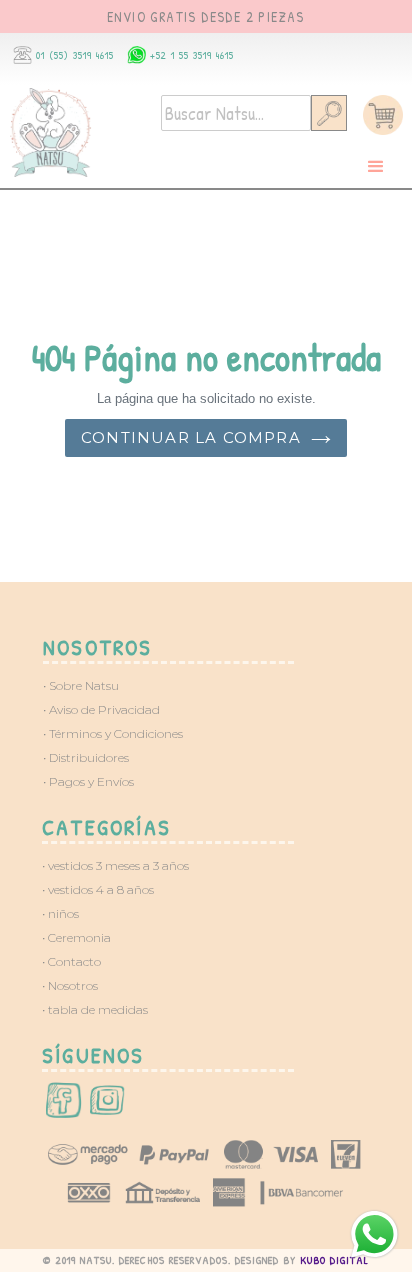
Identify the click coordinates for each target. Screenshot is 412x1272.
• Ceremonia (76, 937)
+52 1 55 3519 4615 (192, 55)
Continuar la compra (191, 437)
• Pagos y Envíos (88, 781)
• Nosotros (70, 985)
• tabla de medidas (95, 1009)
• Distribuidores (86, 757)
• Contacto (71, 961)
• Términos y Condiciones (113, 733)
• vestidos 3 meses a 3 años (115, 865)
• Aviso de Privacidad (101, 709)
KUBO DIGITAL (334, 1260)
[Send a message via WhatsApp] (374, 1234)
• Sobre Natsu (81, 685)
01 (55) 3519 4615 (75, 55)
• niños (60, 913)
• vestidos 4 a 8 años (98, 889)
